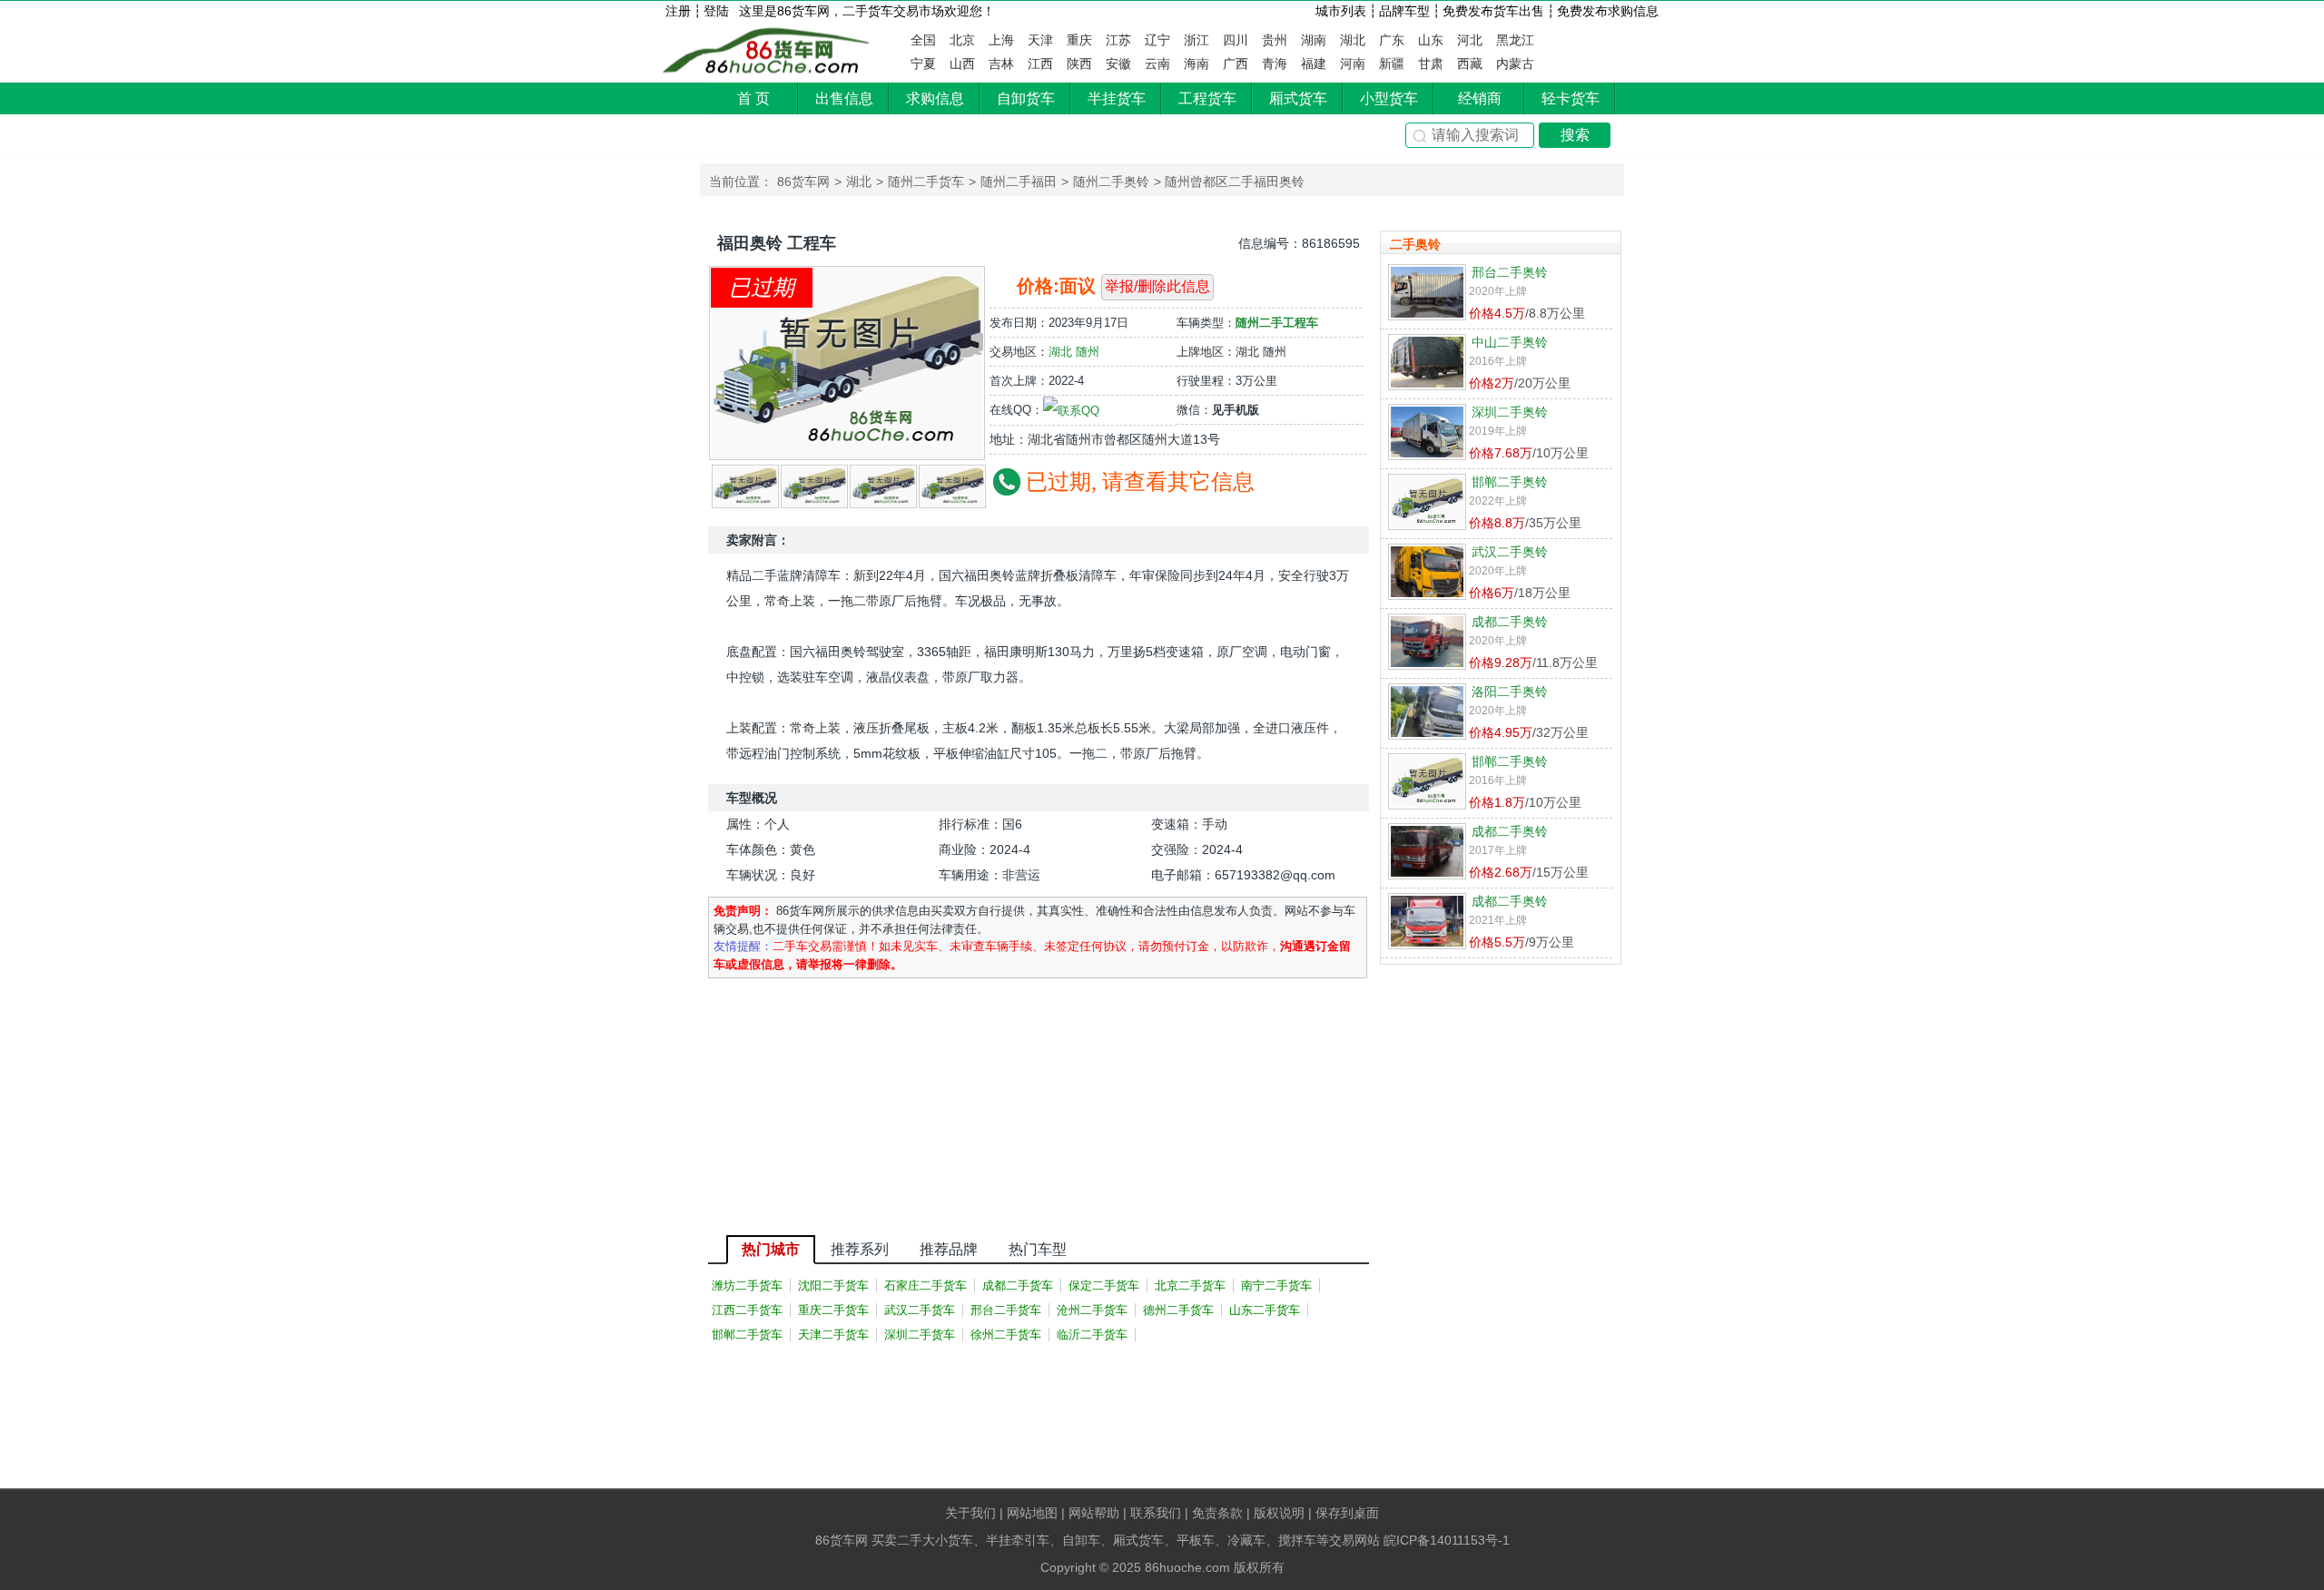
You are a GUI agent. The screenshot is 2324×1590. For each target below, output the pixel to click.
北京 (962, 40)
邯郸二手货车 (747, 1335)
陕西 (1079, 64)
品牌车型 (1404, 11)
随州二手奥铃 (1111, 182)
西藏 (1470, 64)
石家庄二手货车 (926, 1286)
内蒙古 (1515, 64)
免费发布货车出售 (1493, 11)
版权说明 (1279, 1513)
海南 (1196, 64)
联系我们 (1156, 1513)
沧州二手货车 (1092, 1310)
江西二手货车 (747, 1310)
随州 (1088, 352)
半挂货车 (1117, 98)
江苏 (1118, 40)
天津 (1040, 40)
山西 (962, 64)
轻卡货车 (1571, 98)
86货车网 (768, 51)
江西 (1040, 64)
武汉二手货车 (920, 1310)
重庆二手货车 (833, 1310)
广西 (1236, 64)
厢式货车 (1298, 98)
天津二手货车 (833, 1335)
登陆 (716, 11)
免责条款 (1217, 1513)
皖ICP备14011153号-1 (1447, 1540)
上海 (1001, 40)
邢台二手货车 (1006, 1310)
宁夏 (923, 64)
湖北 (1353, 40)
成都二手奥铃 (1510, 622)
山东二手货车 (1265, 1310)
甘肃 (1431, 64)
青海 (1275, 64)
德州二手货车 (1178, 1310)
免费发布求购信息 (1608, 11)
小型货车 (1389, 98)
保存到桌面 (1347, 1513)
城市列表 (1341, 11)
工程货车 (1207, 98)
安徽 (1118, 64)
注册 (678, 11)
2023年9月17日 (1088, 323)
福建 (1314, 64)
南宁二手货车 (1276, 1286)
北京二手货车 (1190, 1286)
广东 (1392, 40)
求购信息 (935, 98)
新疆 (1392, 64)
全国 (923, 40)
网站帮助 (1094, 1513)
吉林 (1001, 64)
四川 (1236, 40)
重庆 (1079, 40)
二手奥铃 (1415, 244)
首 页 (753, 98)
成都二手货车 (1018, 1286)
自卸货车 (1026, 98)
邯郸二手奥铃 (1510, 482)
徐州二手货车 (1006, 1335)
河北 (1470, 40)
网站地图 (1032, 1513)
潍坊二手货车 (747, 1286)
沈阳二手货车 (833, 1286)
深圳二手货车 (920, 1335)
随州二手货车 (926, 182)
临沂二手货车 (1092, 1335)
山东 (1431, 40)
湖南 (1314, 40)
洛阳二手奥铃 (1510, 692)
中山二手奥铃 (1510, 342)
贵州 (1275, 40)
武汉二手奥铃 (1510, 552)
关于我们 (970, 1513)
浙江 (1196, 40)
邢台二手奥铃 (1510, 272)
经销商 (1480, 98)
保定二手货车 (1104, 1286)
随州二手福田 (1019, 182)
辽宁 (1157, 40)
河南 (1353, 64)
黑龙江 (1515, 40)
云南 (1157, 64)
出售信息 (844, 98)
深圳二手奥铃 (1510, 412)
